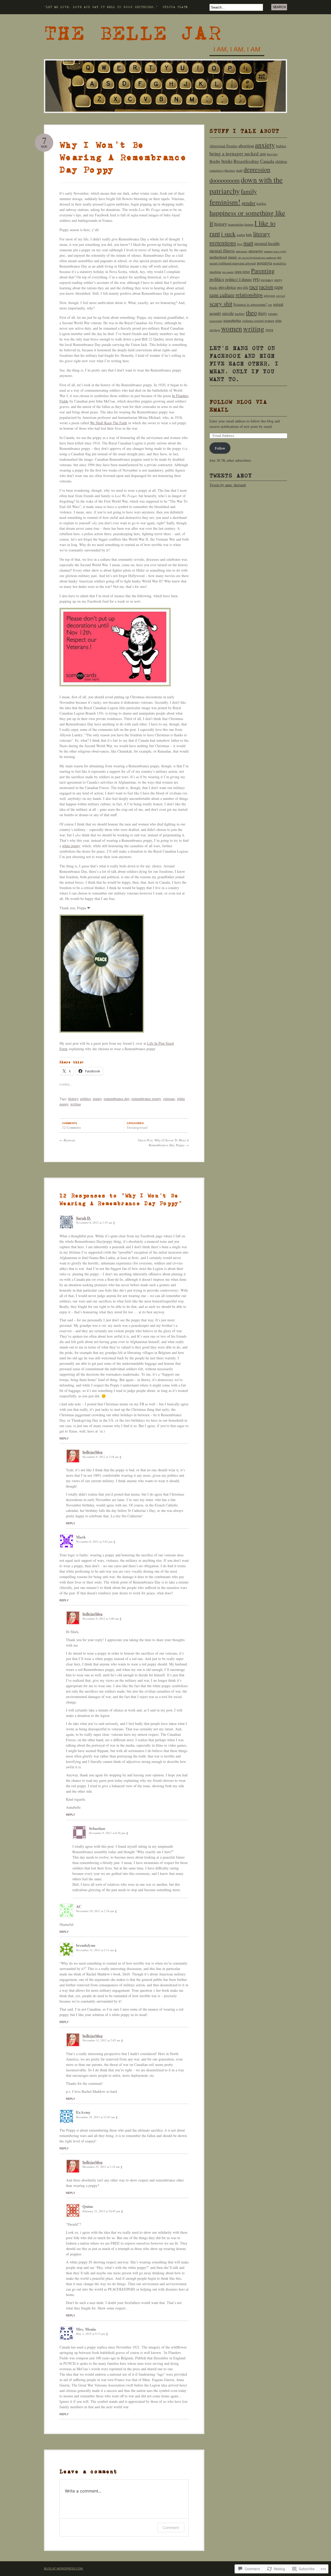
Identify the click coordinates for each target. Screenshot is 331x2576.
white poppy (71, 846)
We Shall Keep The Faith (108, 423)
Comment (171, 2528)
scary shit (221, 304)
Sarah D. (84, 1218)
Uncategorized (137, 1127)
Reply (64, 1438)
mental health (267, 243)
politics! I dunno (239, 279)
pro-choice (227, 287)
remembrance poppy (146, 1099)
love (240, 244)
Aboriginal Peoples (223, 146)
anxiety (265, 145)
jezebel (241, 235)
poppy (97, 1099)
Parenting (263, 271)
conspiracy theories (222, 171)
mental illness (222, 251)
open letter (242, 272)
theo (251, 312)
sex (270, 305)
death (239, 171)
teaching (240, 314)
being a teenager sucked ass (238, 153)
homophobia (236, 225)
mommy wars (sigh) (275, 251)
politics (85, 1099)
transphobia (232, 320)
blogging (272, 154)
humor (249, 224)
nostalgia (264, 263)
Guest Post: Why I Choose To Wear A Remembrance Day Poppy (163, 1143)
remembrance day (116, 1099)
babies (281, 146)
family (249, 191)
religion (269, 296)
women (232, 328)
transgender (216, 321)
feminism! (225, 202)
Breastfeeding (246, 161)
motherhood (218, 257)
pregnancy (267, 280)
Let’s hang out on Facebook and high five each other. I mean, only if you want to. (244, 364)
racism (266, 287)
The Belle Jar (133, 33)
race (254, 287)
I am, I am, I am (237, 49)
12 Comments (72, 1127)
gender (249, 203)
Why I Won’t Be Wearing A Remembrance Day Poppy (123, 157)
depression (257, 169)
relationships (249, 295)
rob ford (280, 296)
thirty (262, 313)
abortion (246, 146)
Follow (220, 448)
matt (248, 243)
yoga (269, 329)
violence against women (258, 321)
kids (249, 234)
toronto (273, 314)
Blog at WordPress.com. (64, 2569)
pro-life (243, 287)
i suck (228, 234)
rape (279, 287)
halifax (261, 203)
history (73, 1099)
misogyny (256, 251)
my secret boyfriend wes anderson (257, 257)
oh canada (228, 272)
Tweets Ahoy (231, 476)
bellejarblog (93, 1452)
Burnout (67, 1140)
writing (76, 1104)
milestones (242, 251)
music (233, 257)
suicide (228, 313)
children (281, 161)
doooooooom (225, 180)
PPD (256, 280)
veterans (169, 1099)
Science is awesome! (250, 304)
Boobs (215, 161)
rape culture (222, 295)
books (227, 161)
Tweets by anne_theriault (228, 485)
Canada (267, 161)
